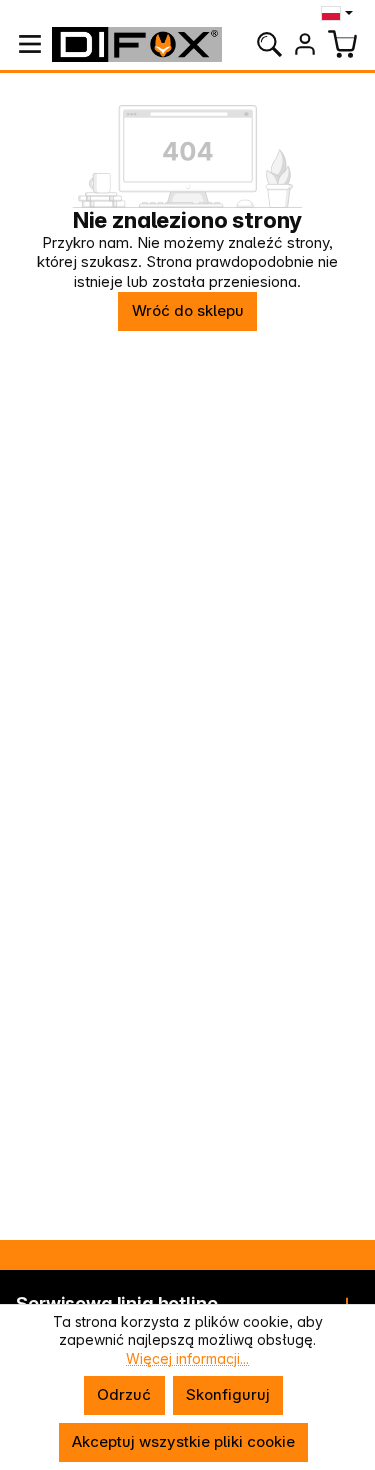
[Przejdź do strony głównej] (137, 44)
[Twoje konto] (305, 44)
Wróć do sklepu (188, 310)
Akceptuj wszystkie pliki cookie (183, 1441)
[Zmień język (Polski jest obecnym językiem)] (339, 13)
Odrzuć (124, 1394)
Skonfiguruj (228, 1394)
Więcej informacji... (187, 1358)
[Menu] (30, 44)
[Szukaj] (269, 44)
